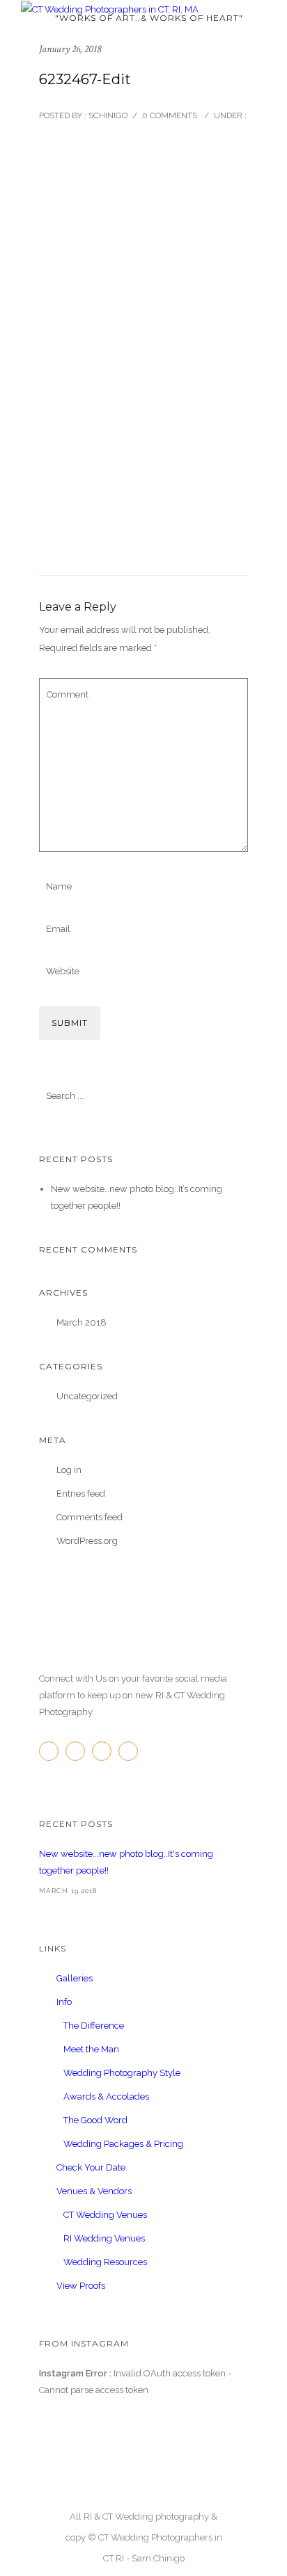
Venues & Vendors (94, 2191)
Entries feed (81, 1494)
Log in (69, 1470)
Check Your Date (91, 2167)
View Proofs (81, 2286)
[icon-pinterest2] (105, 1751)
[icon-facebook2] (52, 1751)
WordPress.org (87, 1541)
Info (64, 2002)
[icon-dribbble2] (132, 1751)
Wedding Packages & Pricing (123, 2144)
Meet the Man (91, 2049)
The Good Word (95, 2120)
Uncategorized (87, 1396)
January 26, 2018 (70, 49)
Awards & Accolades (106, 2096)
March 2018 (82, 1322)
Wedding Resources (105, 2262)
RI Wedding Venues (104, 2238)
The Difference (94, 2026)
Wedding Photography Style (122, 2073)
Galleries (75, 1978)
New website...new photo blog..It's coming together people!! (126, 1862)
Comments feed (90, 1517)
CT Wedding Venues (105, 2215)
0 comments (170, 115)
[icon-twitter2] (79, 1751)
